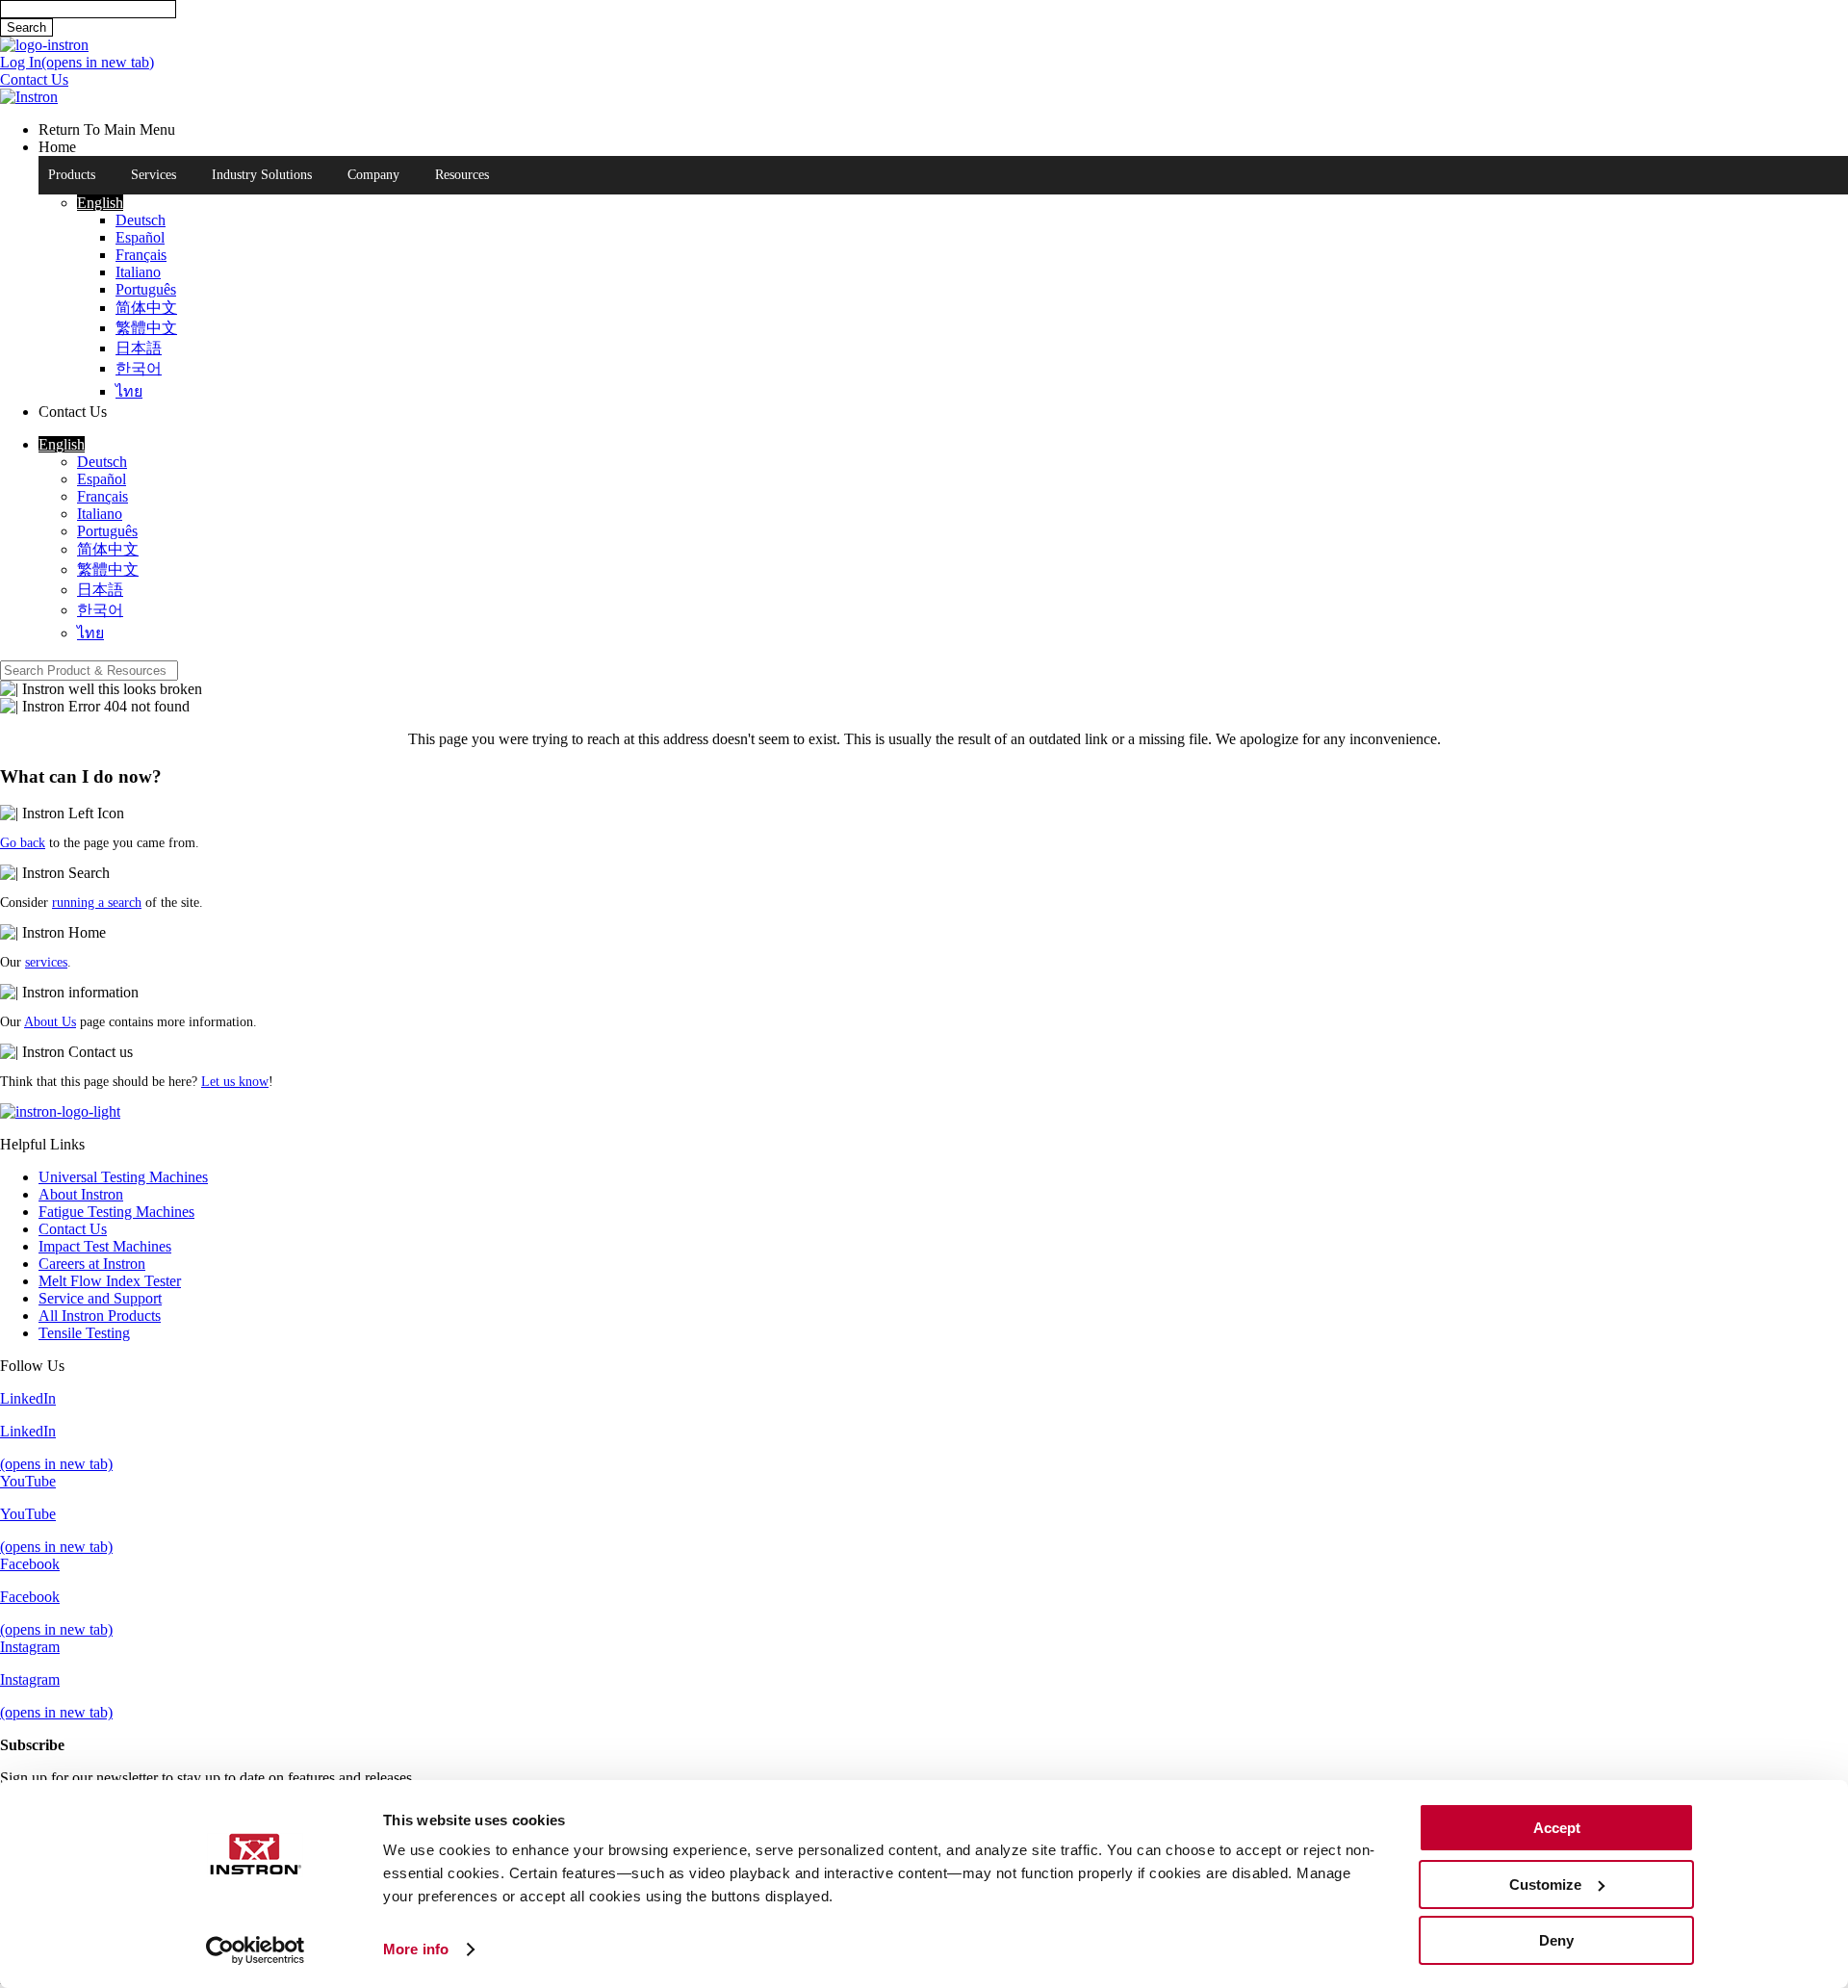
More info (416, 1949)
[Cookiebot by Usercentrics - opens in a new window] (256, 1950)
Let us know (235, 1082)
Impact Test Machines (105, 1246)
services (46, 962)
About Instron (81, 1194)
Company (373, 175)
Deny (1556, 1940)
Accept (1557, 1828)
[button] (100, 203)
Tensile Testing (84, 1333)
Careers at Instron (92, 1264)
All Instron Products (100, 1316)
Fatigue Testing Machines (116, 1212)
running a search (97, 903)
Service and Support (100, 1298)
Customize (1545, 1885)
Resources (462, 175)
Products (72, 175)
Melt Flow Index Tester (110, 1281)
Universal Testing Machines (123, 1177)
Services (154, 175)
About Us (50, 1022)
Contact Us (73, 1229)
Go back (23, 843)
